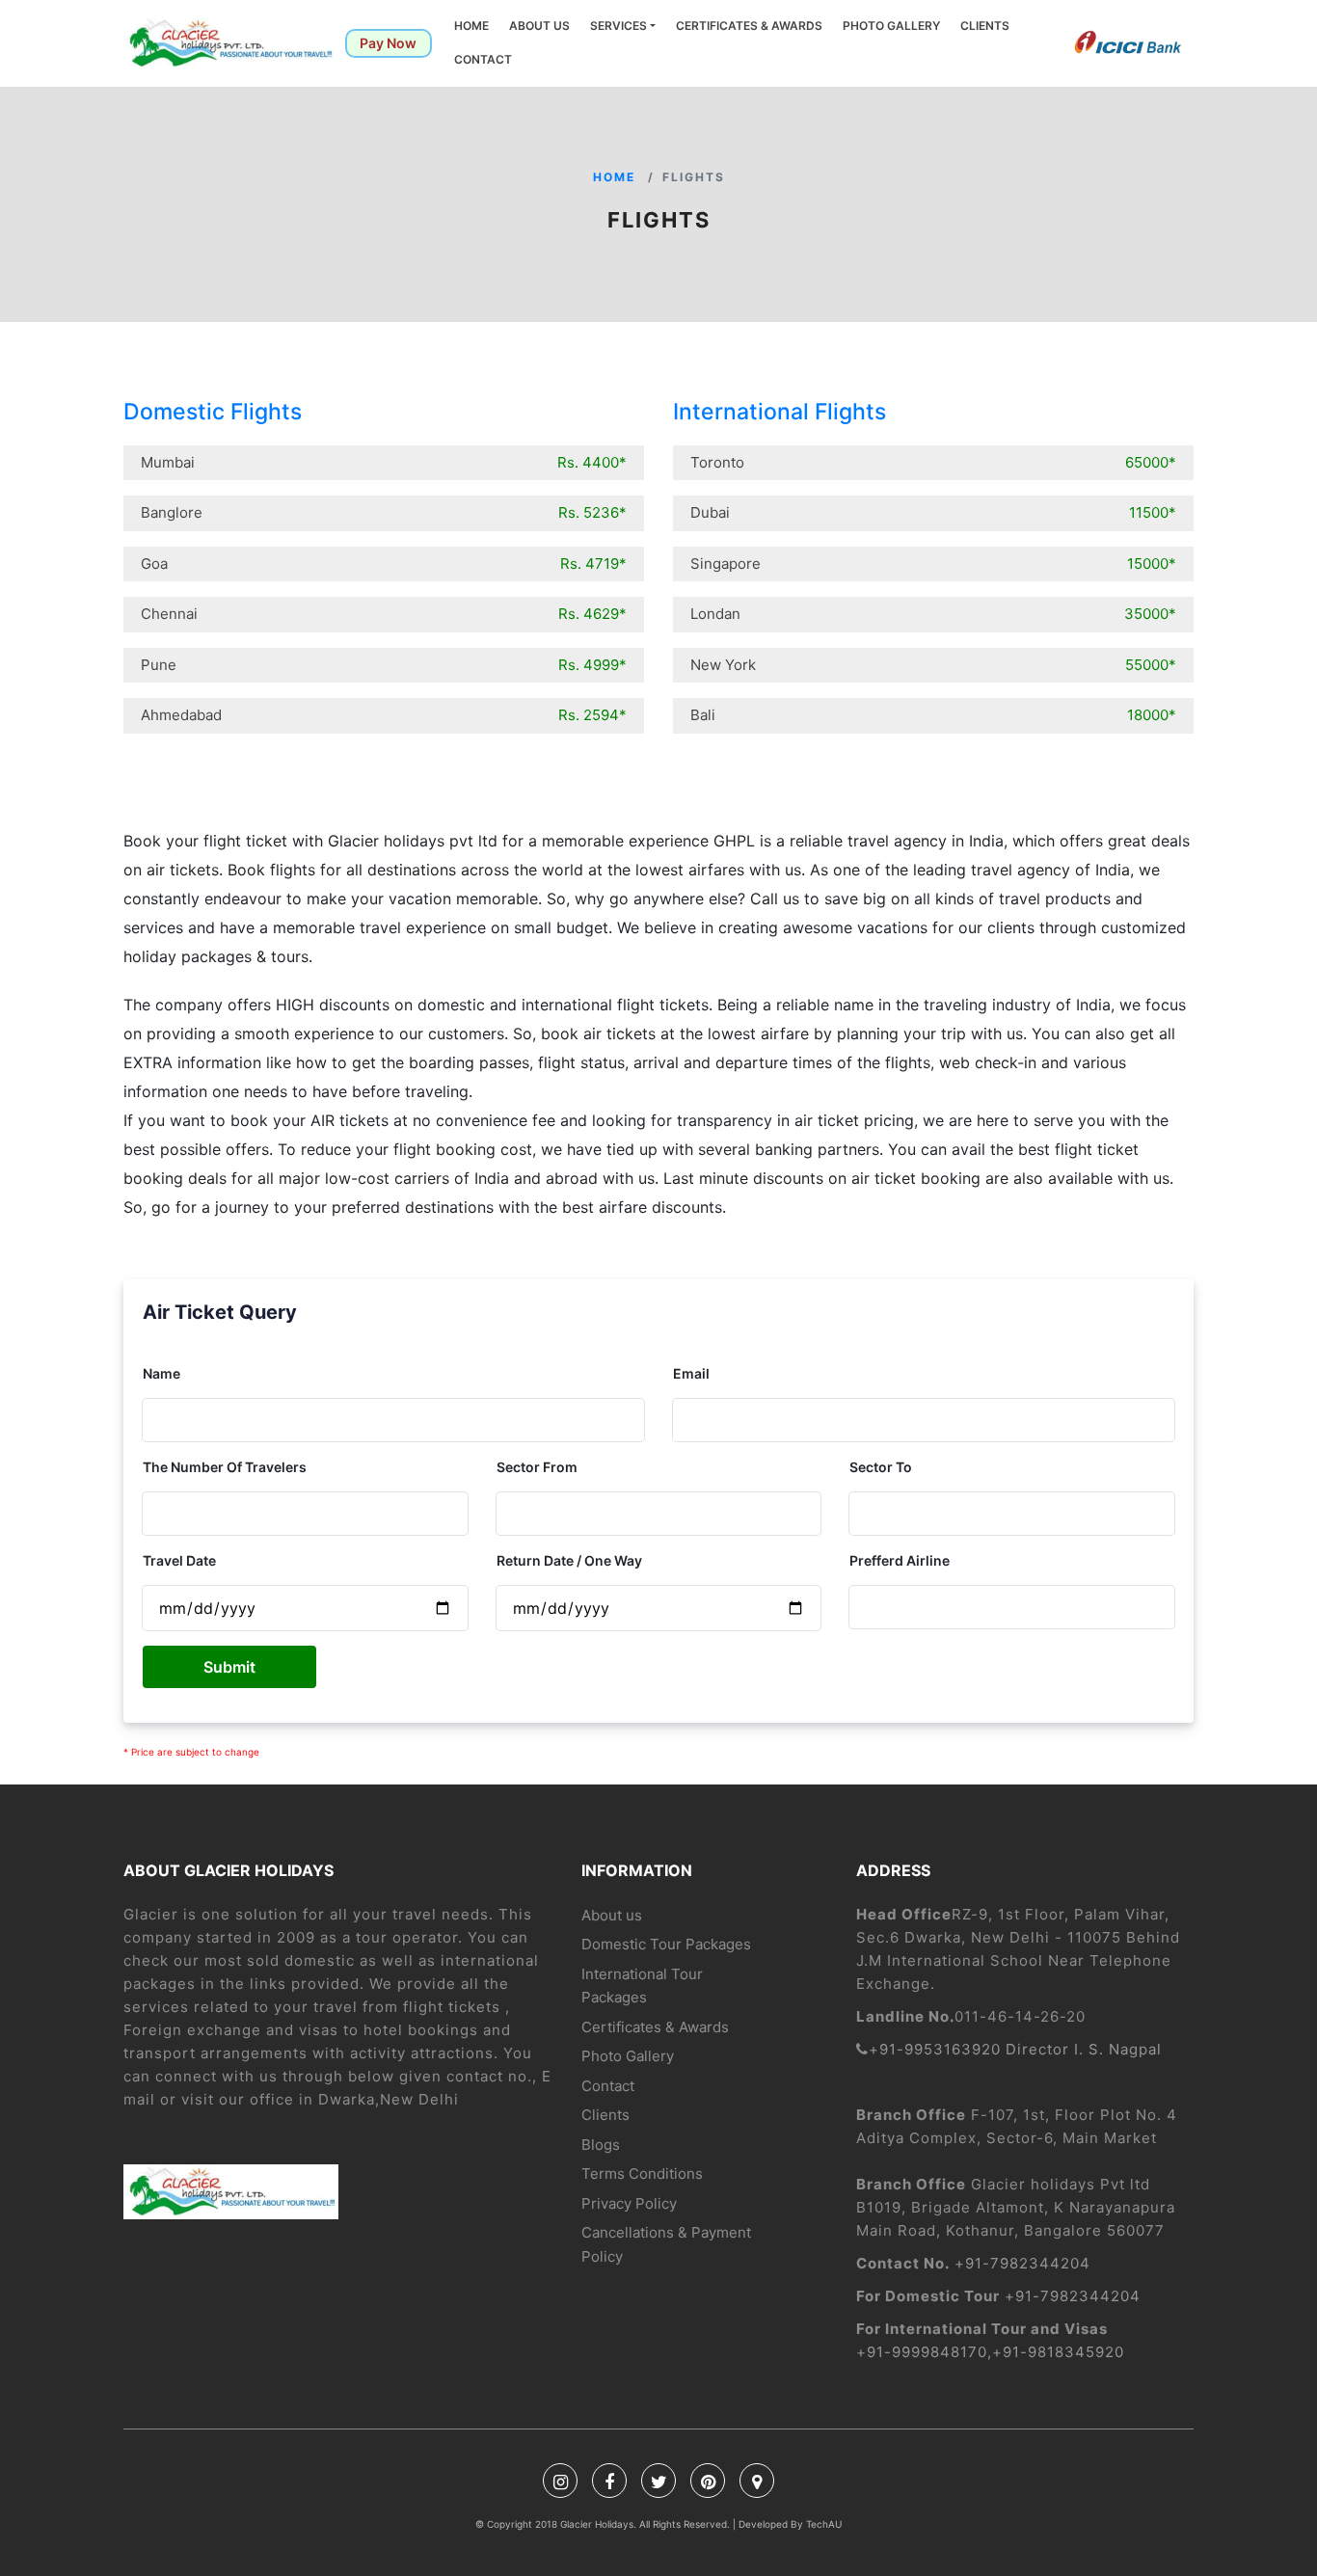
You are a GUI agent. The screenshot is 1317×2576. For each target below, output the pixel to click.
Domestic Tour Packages (666, 1944)
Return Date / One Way (569, 1560)
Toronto (933, 462)
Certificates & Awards (749, 26)
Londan (933, 614)
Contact (483, 59)
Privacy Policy (629, 2203)
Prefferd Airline (900, 1560)
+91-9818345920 (1058, 2352)
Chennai (384, 614)
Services (618, 26)
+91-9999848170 (922, 2352)
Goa (384, 563)
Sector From (537, 1467)
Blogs (601, 2145)
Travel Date (179, 1560)
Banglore (384, 512)
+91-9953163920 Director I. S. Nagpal (1015, 2049)
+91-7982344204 (1022, 2263)
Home (471, 26)
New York (933, 665)
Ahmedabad (384, 715)
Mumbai (384, 462)
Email (691, 1373)
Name (161, 1373)
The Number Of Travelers (225, 1467)
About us (539, 26)
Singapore (933, 563)
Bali (933, 715)
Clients (985, 26)
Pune (384, 665)
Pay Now (388, 43)
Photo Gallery (891, 26)
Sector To (881, 1467)
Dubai (933, 512)
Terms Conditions (642, 2173)
